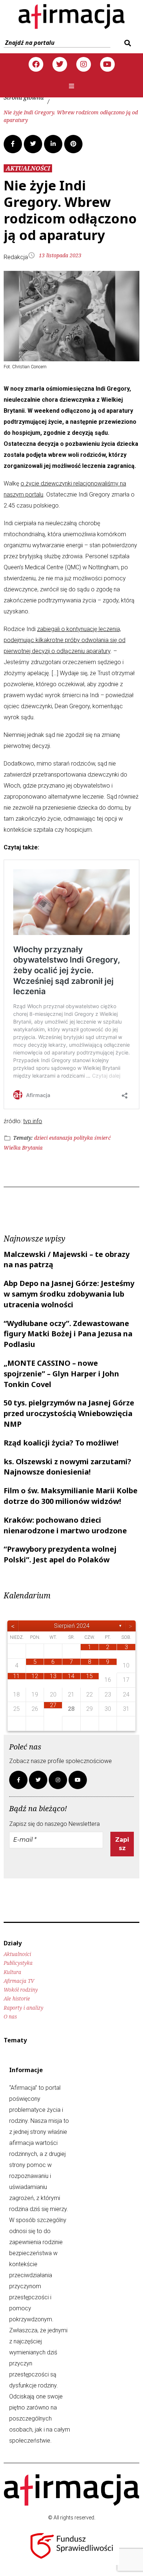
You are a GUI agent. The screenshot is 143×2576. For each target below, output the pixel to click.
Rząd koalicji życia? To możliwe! (61, 1443)
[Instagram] (84, 64)
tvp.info (33, 1121)
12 (35, 1676)
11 (16, 1676)
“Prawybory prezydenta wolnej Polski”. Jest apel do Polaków (60, 1554)
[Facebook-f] (18, 1780)
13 (53, 1676)
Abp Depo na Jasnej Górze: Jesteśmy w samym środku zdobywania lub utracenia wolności (69, 1294)
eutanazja (61, 1138)
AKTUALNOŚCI (28, 168)
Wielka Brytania (23, 1148)
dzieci (41, 1138)
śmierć (102, 1138)
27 (53, 1705)
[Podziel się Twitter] (33, 144)
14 (71, 1676)
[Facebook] (36, 64)
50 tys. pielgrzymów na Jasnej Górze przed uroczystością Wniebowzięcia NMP (69, 1413)
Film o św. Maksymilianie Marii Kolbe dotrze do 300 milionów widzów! (71, 1496)
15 (89, 1676)
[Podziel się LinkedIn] (53, 144)
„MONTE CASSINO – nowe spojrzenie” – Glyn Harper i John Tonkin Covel (61, 1374)
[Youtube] (107, 64)
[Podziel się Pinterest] (73, 144)
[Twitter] (60, 64)
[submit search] (127, 43)
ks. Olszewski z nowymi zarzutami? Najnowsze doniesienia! (67, 1467)
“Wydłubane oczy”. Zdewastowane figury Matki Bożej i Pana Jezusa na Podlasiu (68, 1334)
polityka (83, 1138)
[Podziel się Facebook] (13, 144)
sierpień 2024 (72, 1626)
